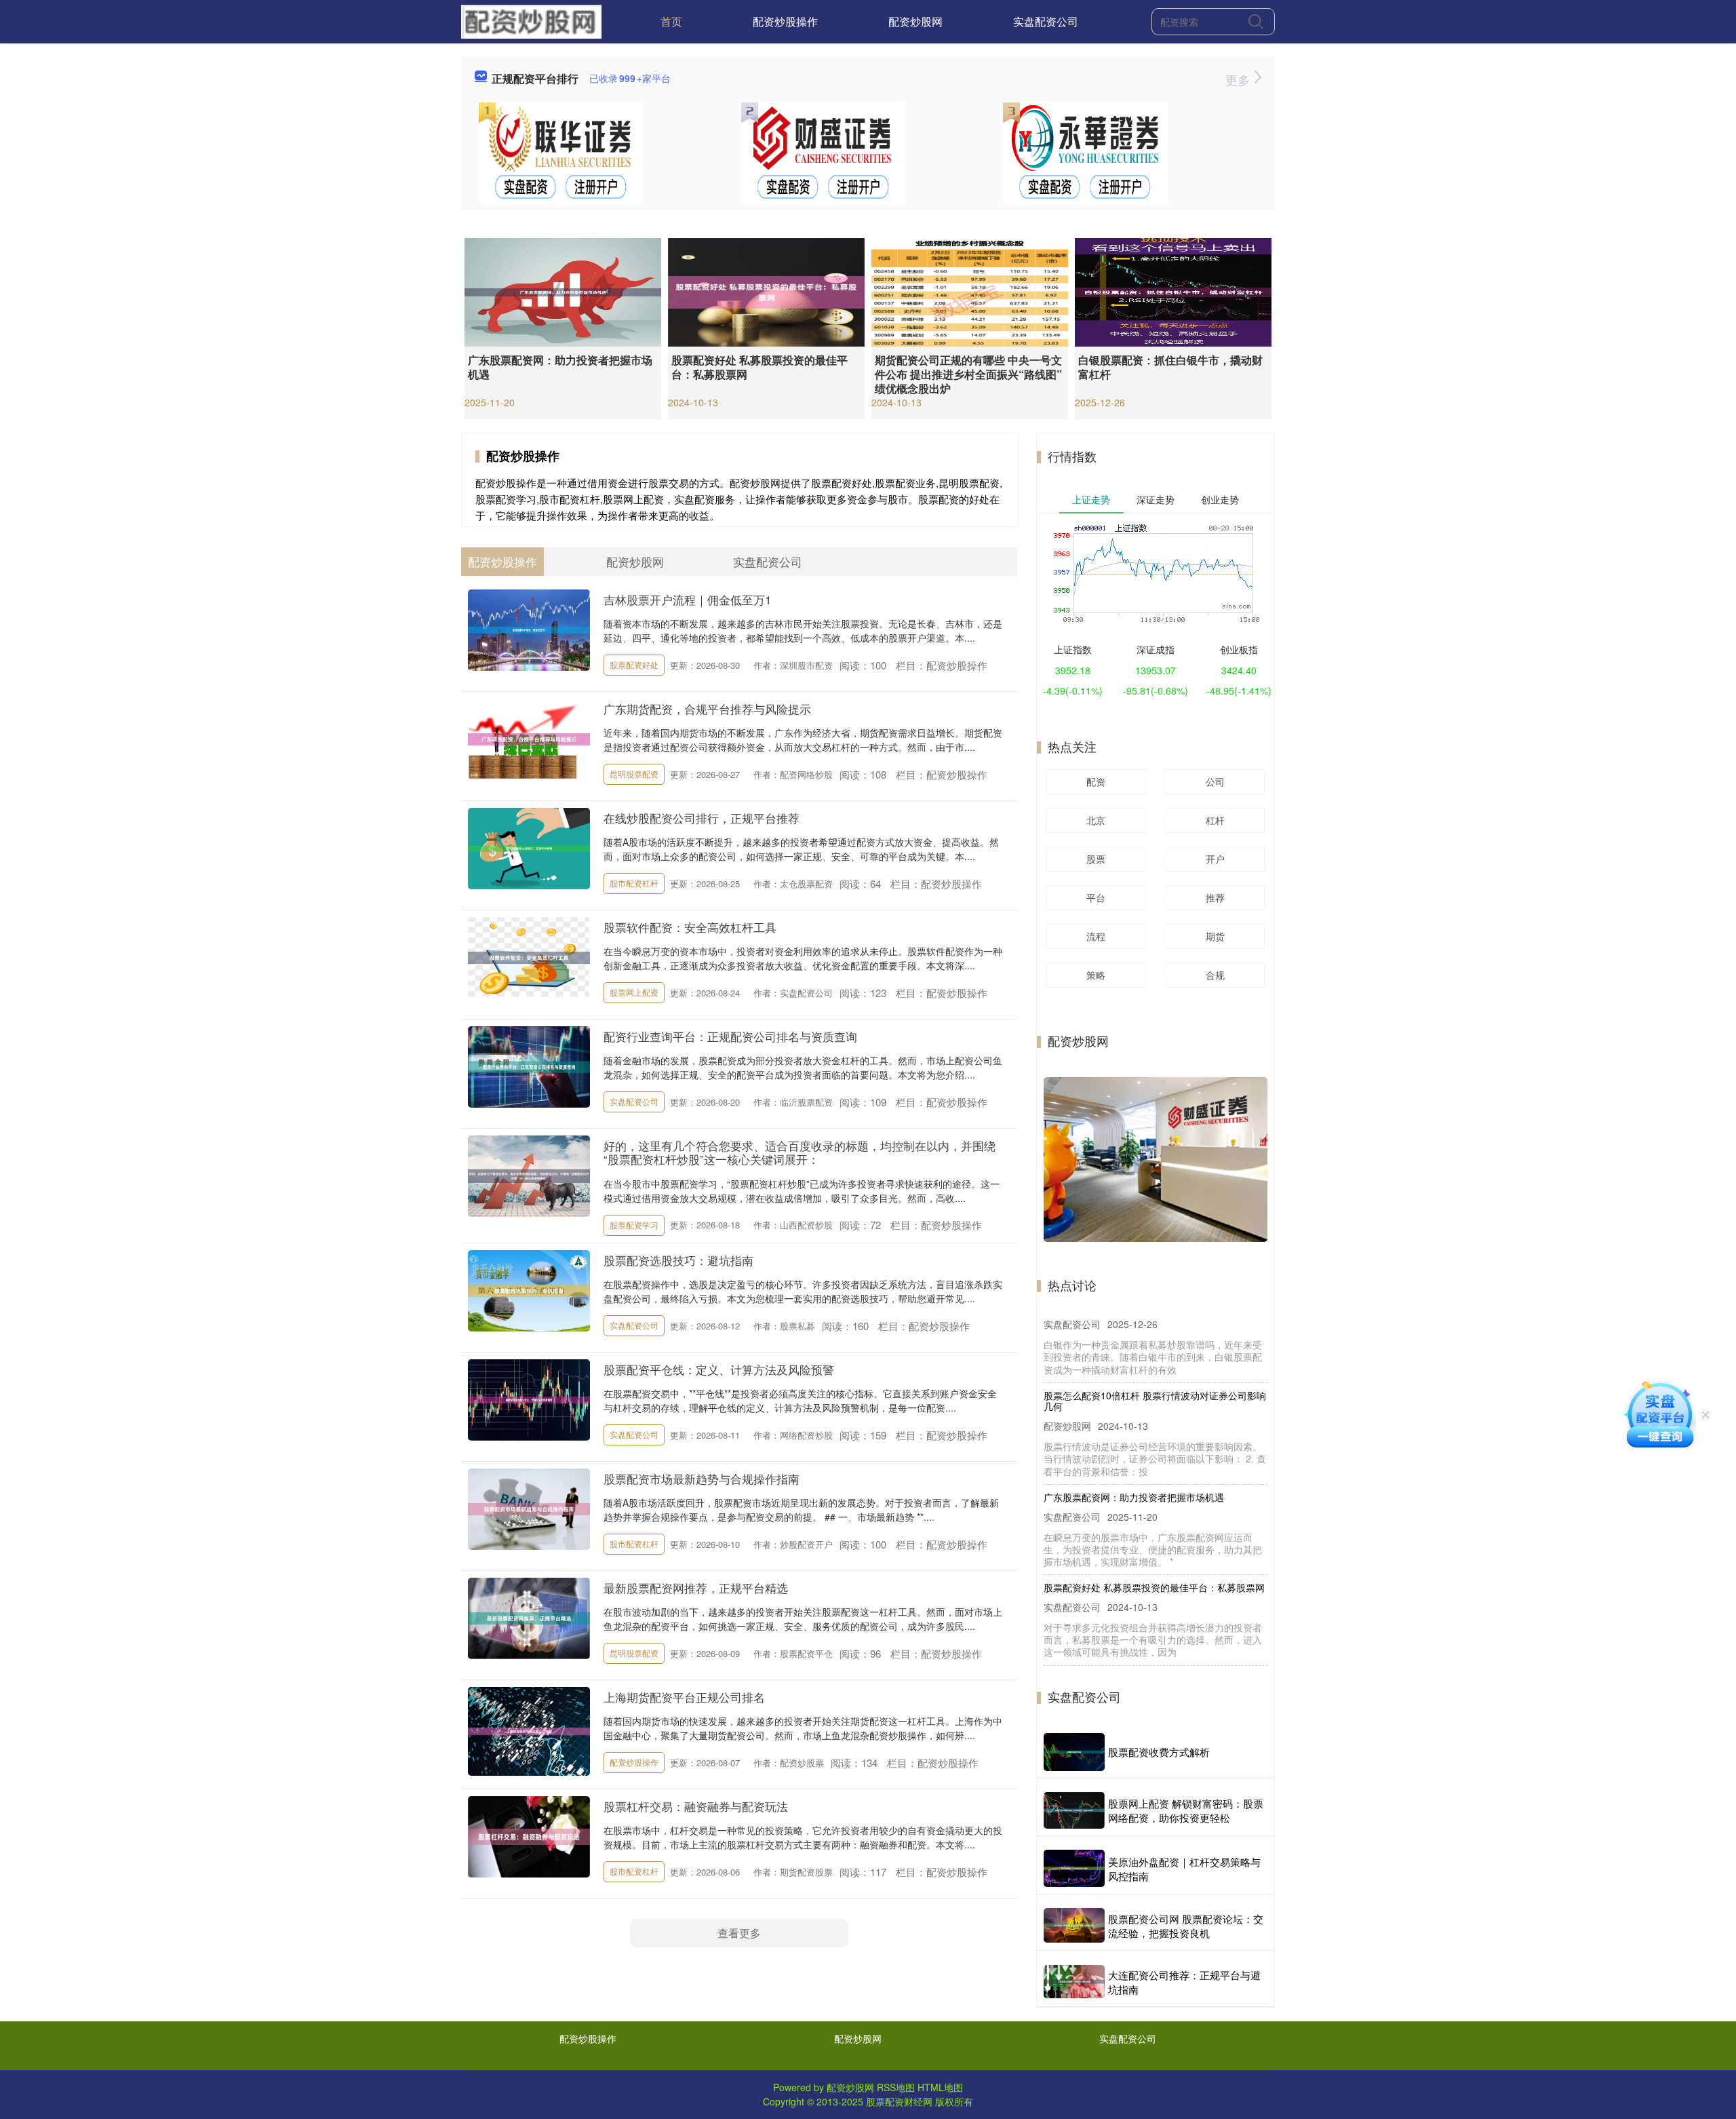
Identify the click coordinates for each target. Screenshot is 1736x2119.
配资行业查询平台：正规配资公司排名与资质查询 (730, 1036)
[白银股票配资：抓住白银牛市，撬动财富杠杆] (1173, 291)
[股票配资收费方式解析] (1074, 1752)
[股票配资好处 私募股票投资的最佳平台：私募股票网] (766, 291)
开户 (1215, 859)
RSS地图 (896, 2087)
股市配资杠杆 (634, 883)
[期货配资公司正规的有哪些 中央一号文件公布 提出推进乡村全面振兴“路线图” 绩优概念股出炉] (970, 291)
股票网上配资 (634, 992)
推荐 (1215, 897)
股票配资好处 (634, 664)
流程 (1096, 936)
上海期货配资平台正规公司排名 (684, 1697)
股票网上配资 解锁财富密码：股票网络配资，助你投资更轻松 (1186, 1810)
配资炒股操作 (785, 21)
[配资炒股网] (531, 20)
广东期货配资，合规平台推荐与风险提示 (707, 708)
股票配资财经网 (899, 2101)
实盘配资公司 (1046, 21)
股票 (1096, 859)
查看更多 (739, 1933)
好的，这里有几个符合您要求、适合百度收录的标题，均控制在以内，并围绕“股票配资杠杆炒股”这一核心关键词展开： (800, 1152)
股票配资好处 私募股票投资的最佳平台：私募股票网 (759, 367)
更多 (1239, 79)
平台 (1096, 897)
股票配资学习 (634, 1225)
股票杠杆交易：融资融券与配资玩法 (696, 1806)
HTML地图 (940, 2087)
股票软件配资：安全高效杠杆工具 (690, 927)
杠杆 (1215, 820)
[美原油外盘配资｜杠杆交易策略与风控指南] (1074, 1868)
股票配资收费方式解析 (1159, 1752)
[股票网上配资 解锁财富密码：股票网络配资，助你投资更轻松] (1074, 1811)
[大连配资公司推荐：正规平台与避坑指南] (1074, 1982)
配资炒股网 (915, 21)
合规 (1215, 975)
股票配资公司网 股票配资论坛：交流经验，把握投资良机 (1186, 1926)
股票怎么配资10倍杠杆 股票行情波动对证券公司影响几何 (1155, 1337)
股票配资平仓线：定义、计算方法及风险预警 (719, 1369)
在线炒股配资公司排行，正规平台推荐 (702, 818)
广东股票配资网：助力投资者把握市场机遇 (560, 367)
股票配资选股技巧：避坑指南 (678, 1260)
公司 (1215, 781)
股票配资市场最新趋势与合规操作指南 (702, 1478)
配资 (1096, 781)
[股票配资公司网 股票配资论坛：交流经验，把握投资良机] (1074, 1925)
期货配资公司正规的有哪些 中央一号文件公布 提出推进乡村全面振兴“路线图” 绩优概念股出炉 (968, 374)
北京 (1096, 820)
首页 (671, 21)
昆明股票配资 (634, 774)
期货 (1215, 936)
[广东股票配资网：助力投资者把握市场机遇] (563, 291)
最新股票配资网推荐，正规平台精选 (696, 1588)
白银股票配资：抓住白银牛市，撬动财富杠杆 (1170, 367)
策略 (1096, 975)
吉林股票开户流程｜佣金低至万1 (687, 599)
